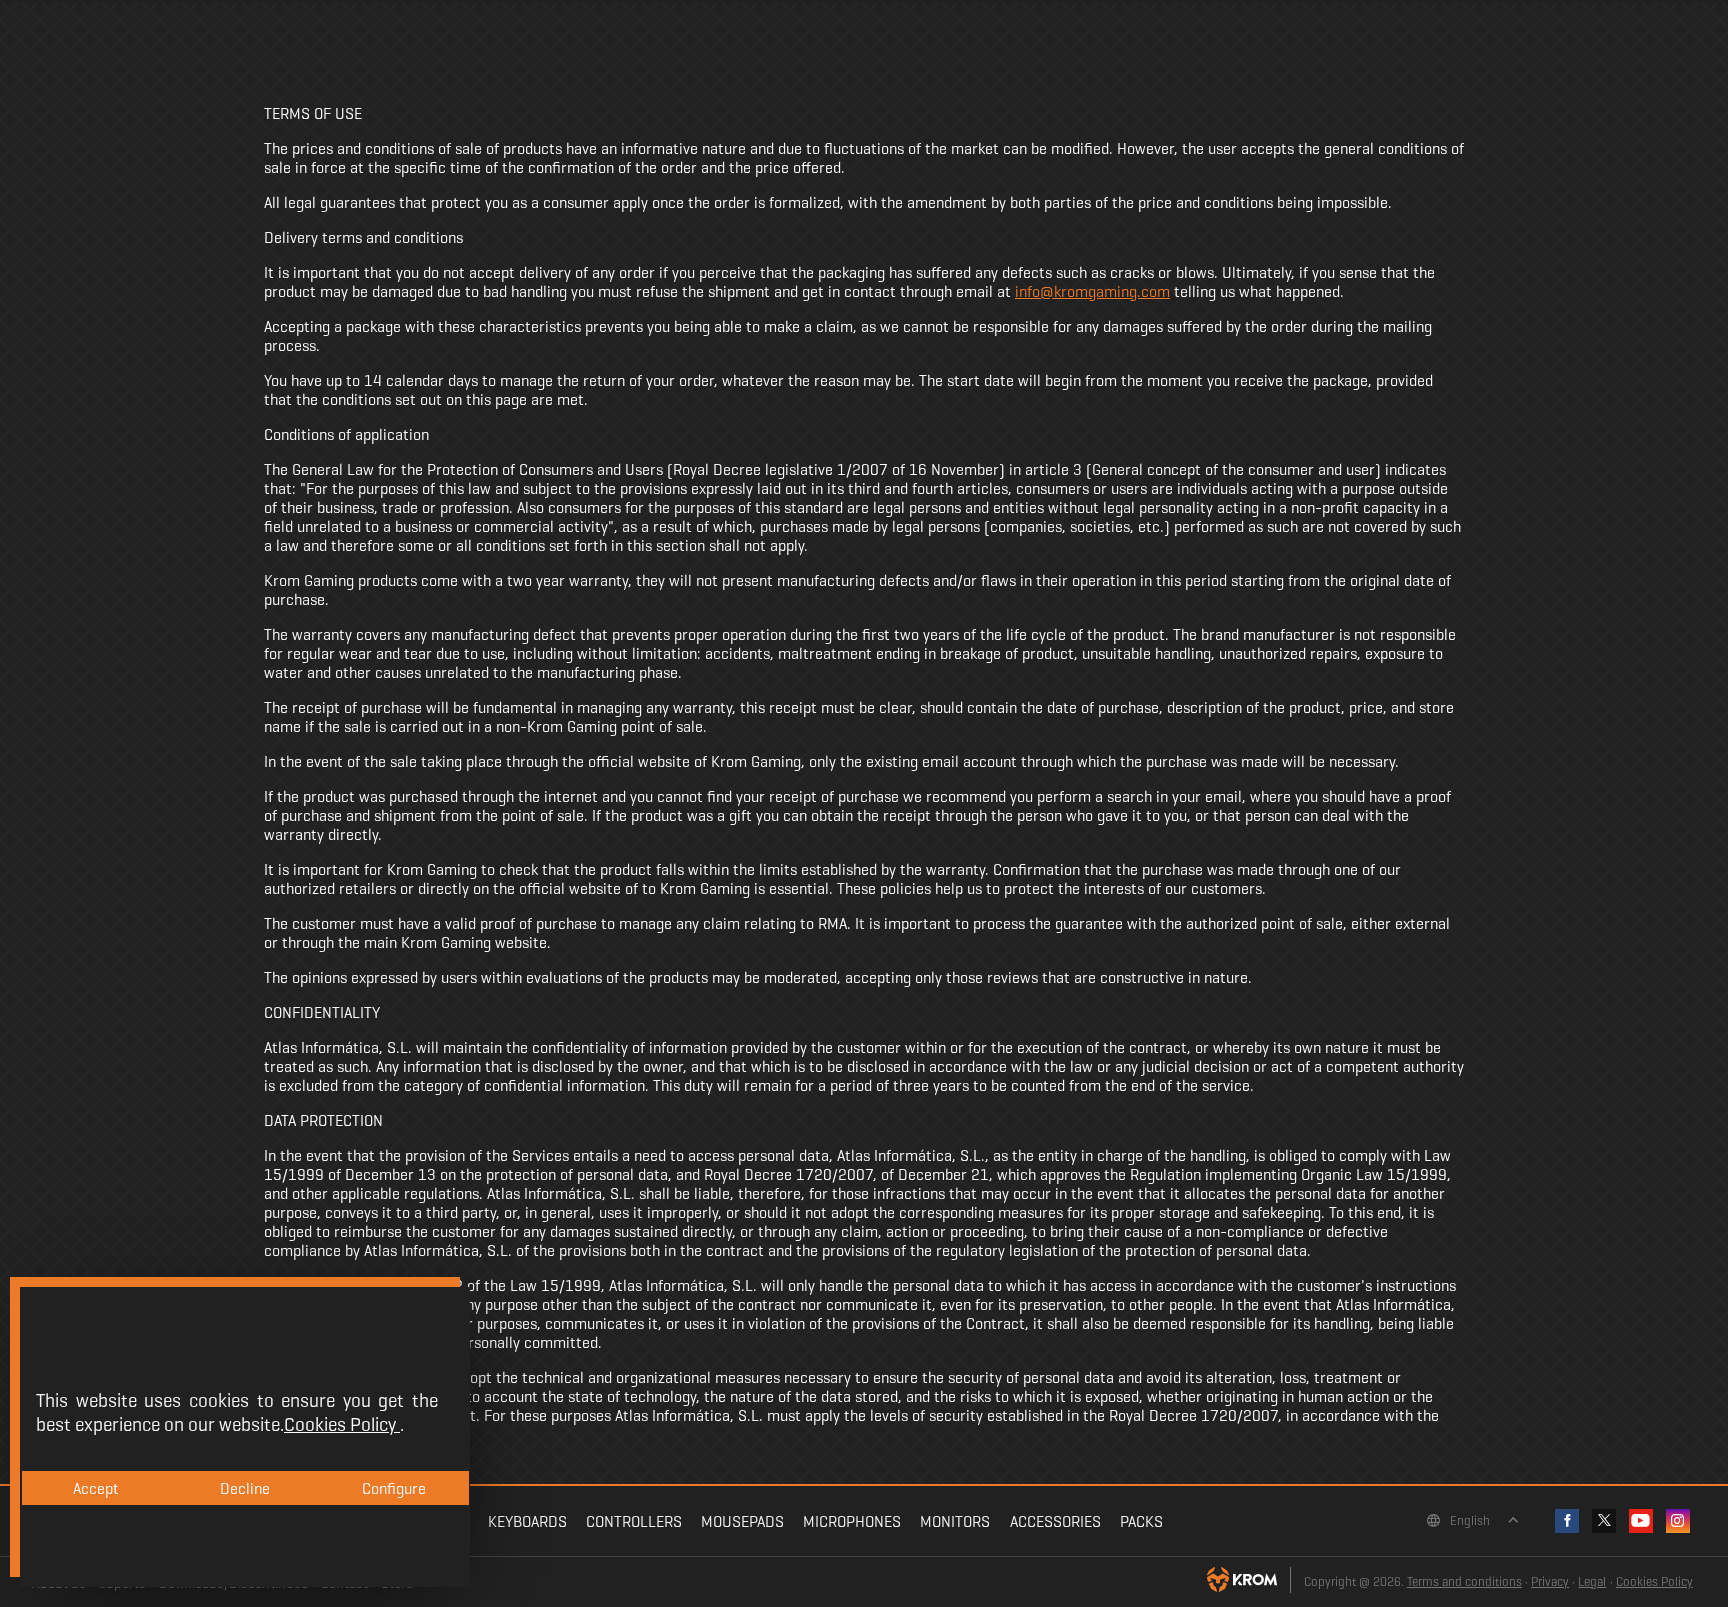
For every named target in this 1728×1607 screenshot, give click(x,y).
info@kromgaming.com (1092, 291)
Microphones (852, 1521)
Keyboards (527, 1521)
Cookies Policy (1654, 1582)
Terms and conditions (1464, 1582)
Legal (1592, 1582)
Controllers (634, 1521)
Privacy (1550, 1582)
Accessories (1055, 1521)
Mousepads (742, 1521)
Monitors (955, 1521)
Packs (1141, 1521)
